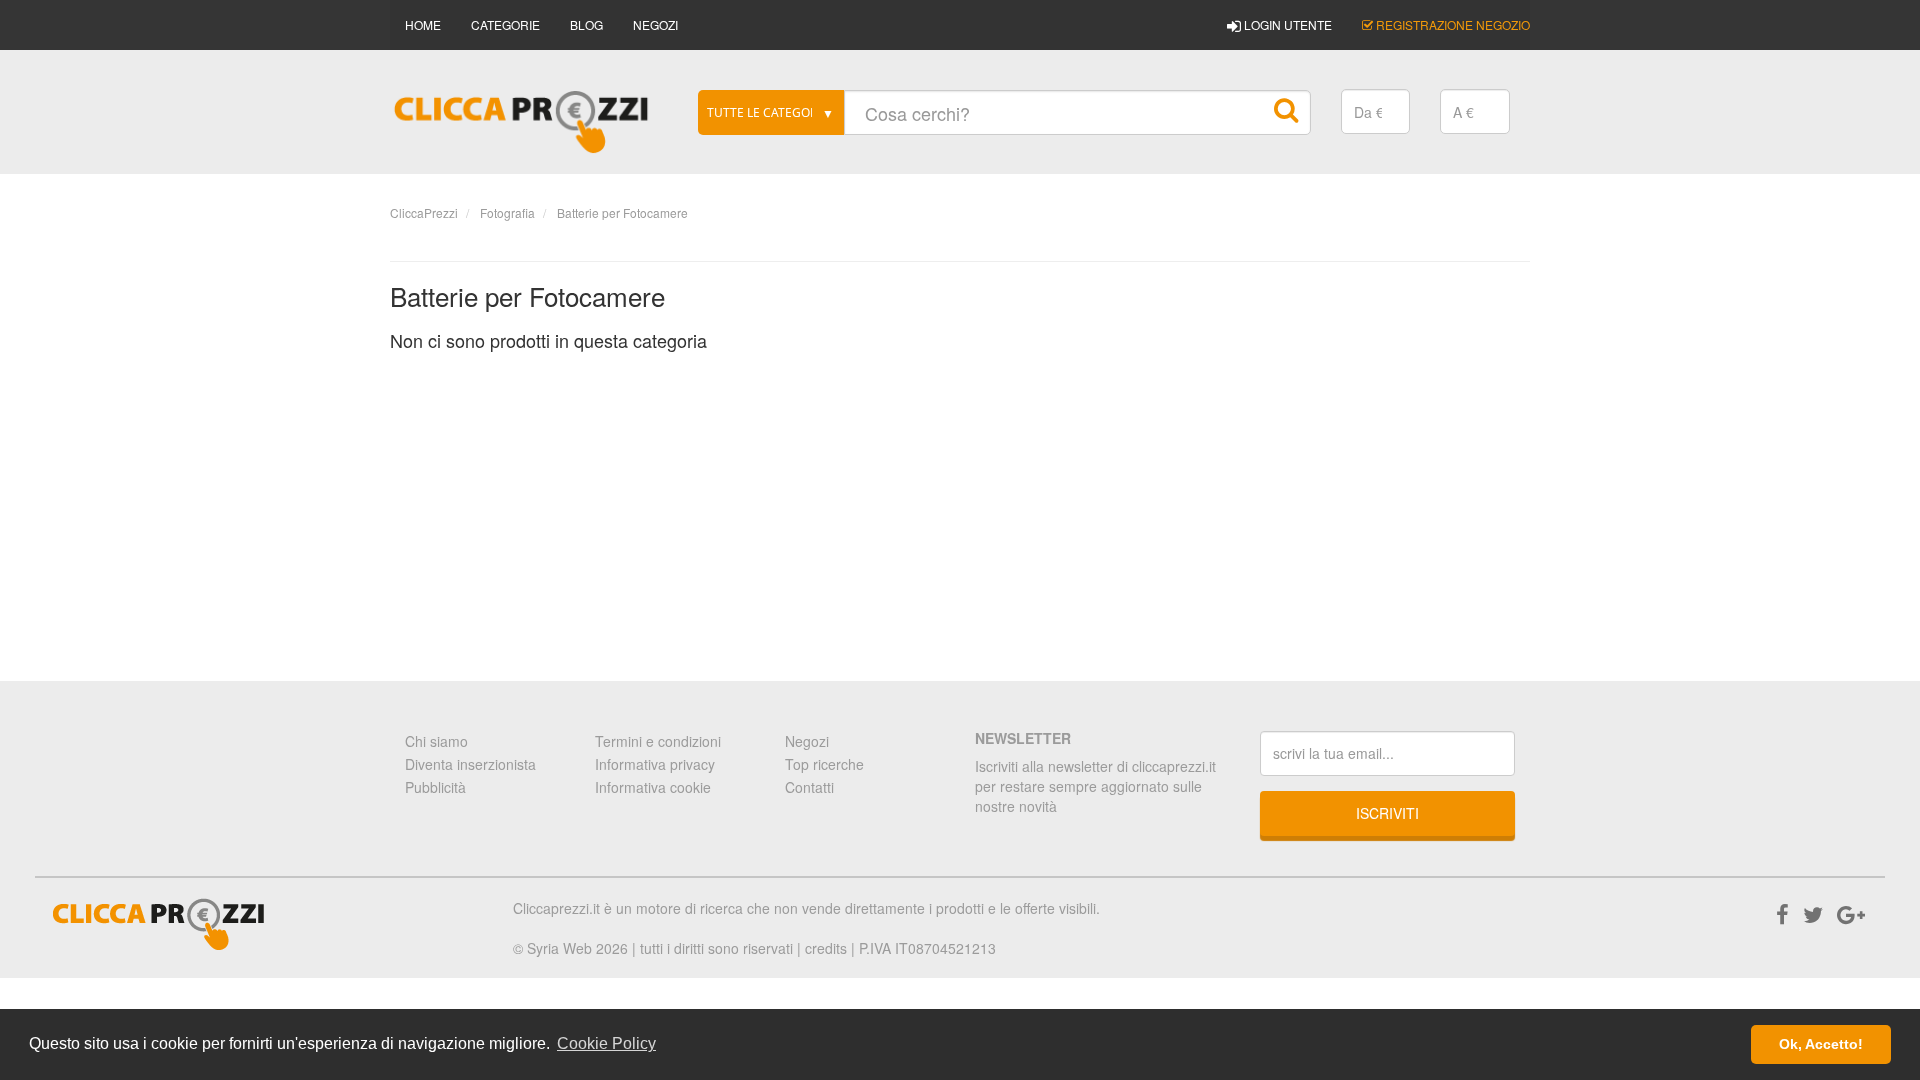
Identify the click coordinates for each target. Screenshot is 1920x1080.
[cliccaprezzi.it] (521, 122)
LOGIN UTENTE (1286, 24)
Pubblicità (435, 787)
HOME (423, 24)
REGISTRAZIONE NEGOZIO (1451, 24)
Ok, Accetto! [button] (1821, 1044)
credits (826, 948)
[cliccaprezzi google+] (1851, 913)
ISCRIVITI (1387, 813)
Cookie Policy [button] (606, 1043)
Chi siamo (436, 741)
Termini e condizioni (658, 741)
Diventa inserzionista (470, 764)
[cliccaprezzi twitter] (1813, 913)
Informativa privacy (655, 764)
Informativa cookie (653, 787)
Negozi (807, 741)
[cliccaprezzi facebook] (1782, 913)
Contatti (809, 787)
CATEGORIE (505, 24)
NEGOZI (655, 24)
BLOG (586, 24)
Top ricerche (824, 764)
